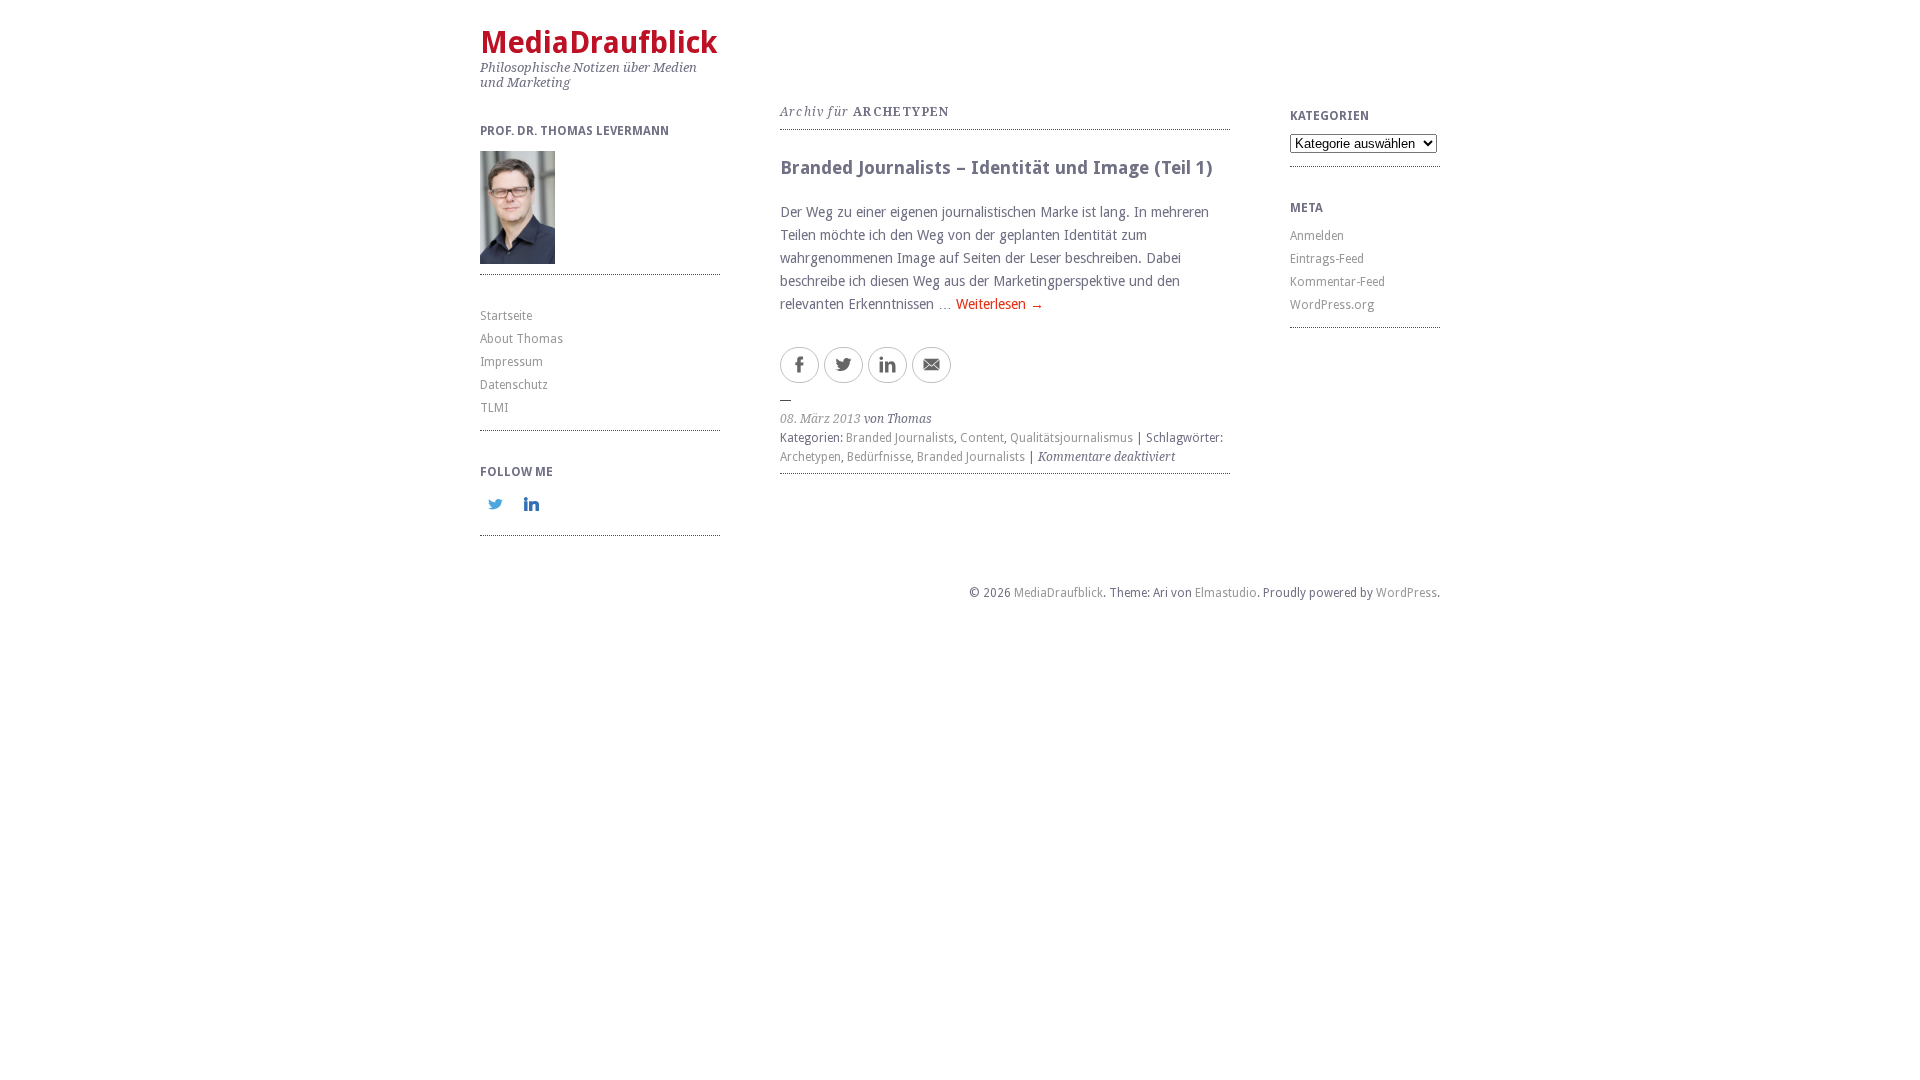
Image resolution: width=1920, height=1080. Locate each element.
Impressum (511, 362)
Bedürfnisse (879, 457)
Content (982, 438)
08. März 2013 (820, 419)
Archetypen (810, 457)
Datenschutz (514, 385)
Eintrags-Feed (1327, 259)
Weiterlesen (1000, 304)
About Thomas (521, 339)
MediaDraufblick (598, 42)
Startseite (506, 316)
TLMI (494, 408)
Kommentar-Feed (1337, 282)
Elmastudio (1226, 593)
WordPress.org (1332, 305)
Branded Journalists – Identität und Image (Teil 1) (996, 167)
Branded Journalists (900, 438)
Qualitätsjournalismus (1071, 438)
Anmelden (1317, 236)
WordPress (1406, 593)
